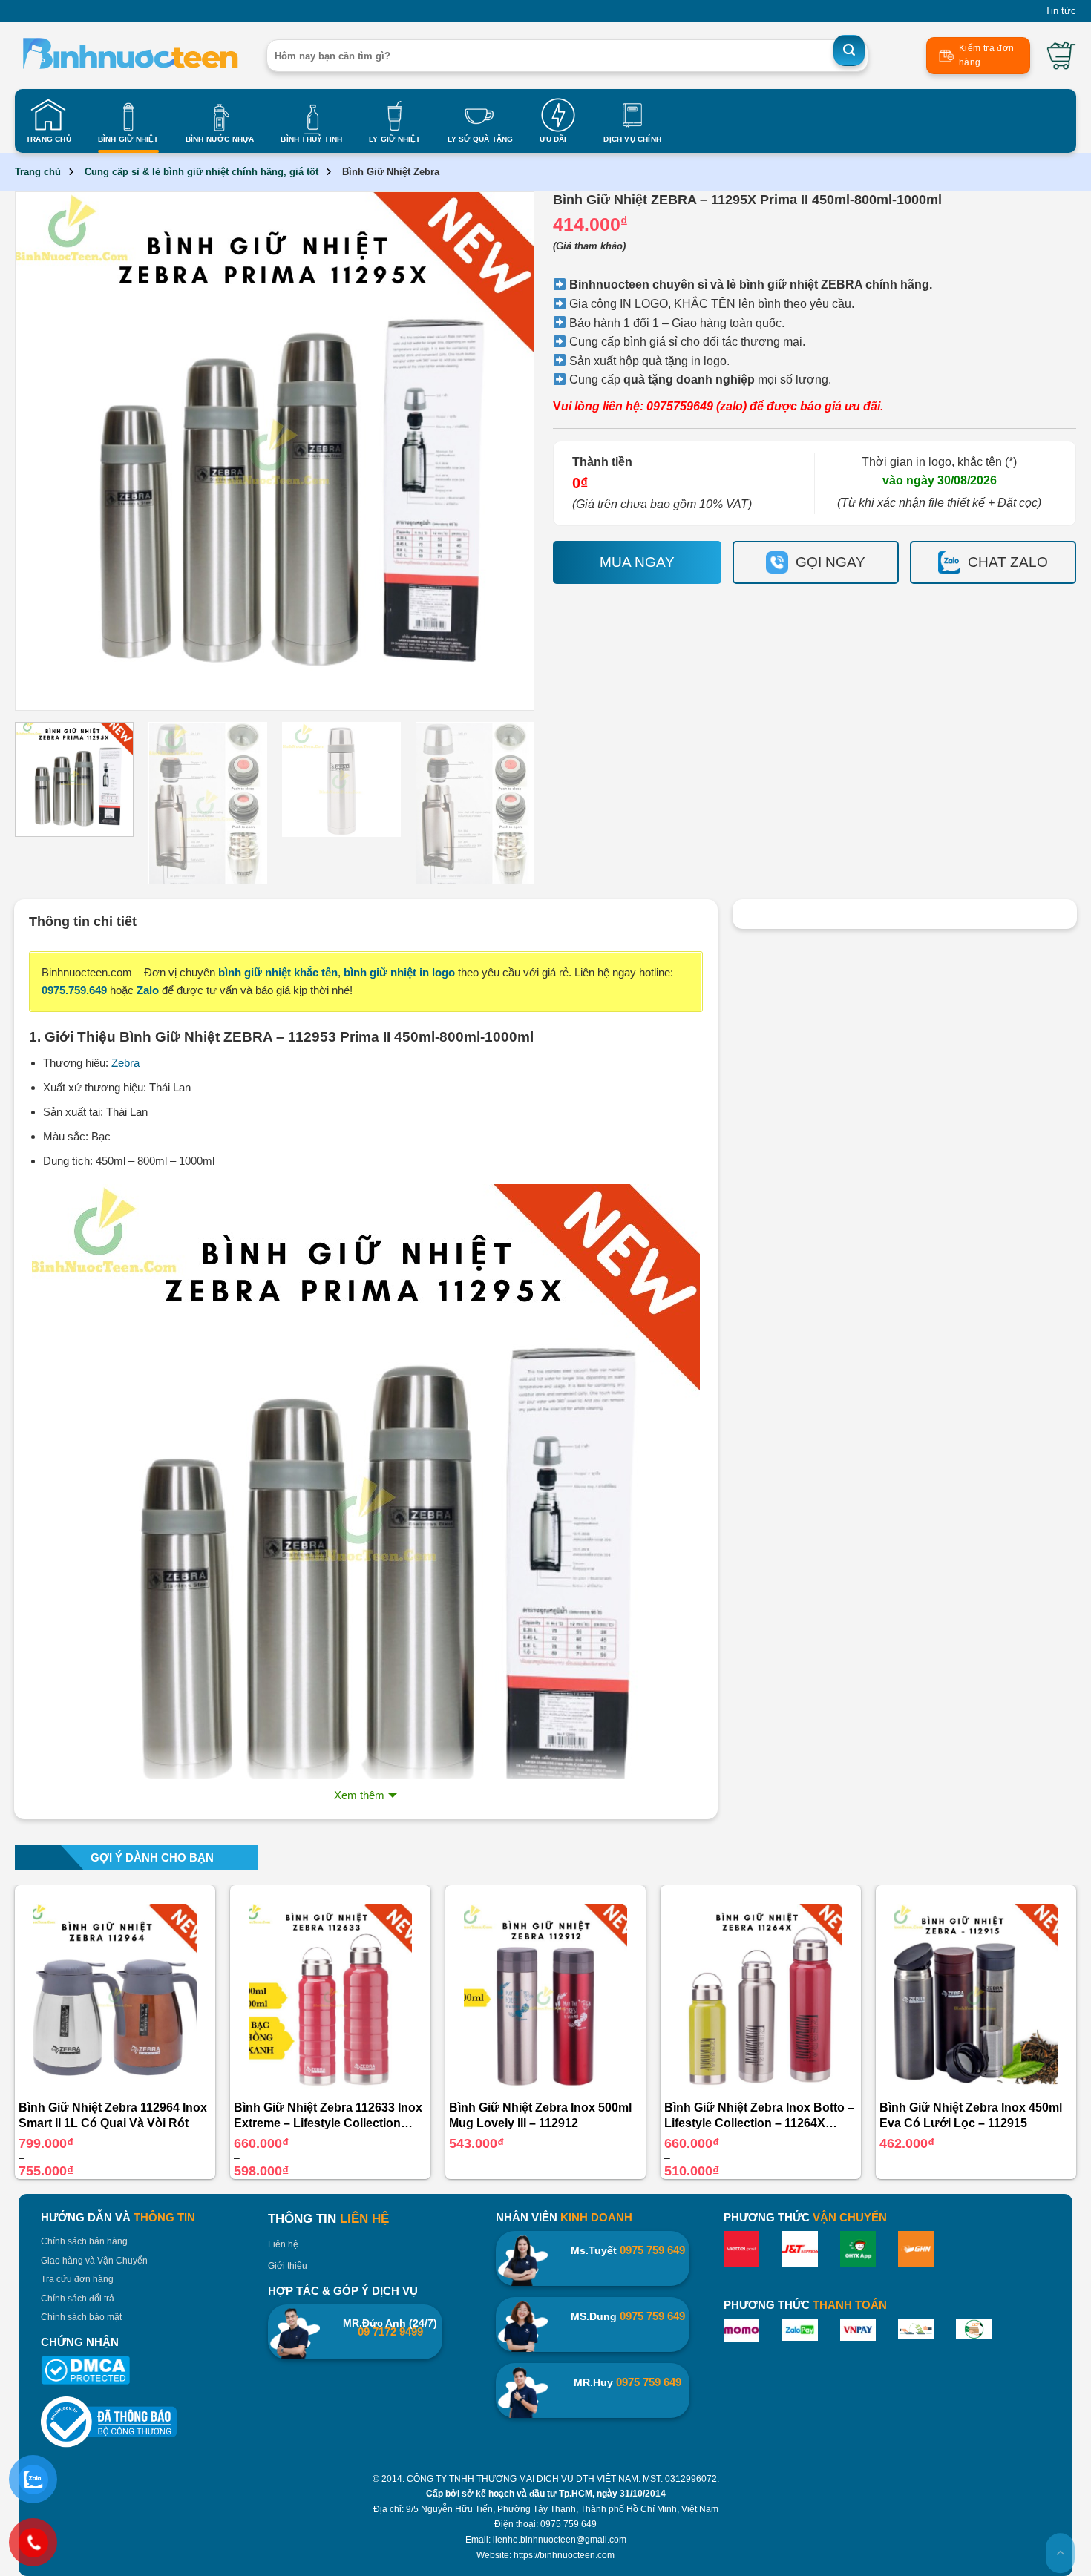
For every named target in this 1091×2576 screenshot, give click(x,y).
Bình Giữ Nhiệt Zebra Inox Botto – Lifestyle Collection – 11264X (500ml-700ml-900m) (759, 2116)
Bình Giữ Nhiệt (128, 139)
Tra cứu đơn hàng (77, 2279)
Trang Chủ (49, 139)
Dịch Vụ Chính (632, 139)
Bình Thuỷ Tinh (311, 139)
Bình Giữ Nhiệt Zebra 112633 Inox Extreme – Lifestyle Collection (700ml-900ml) (328, 2116)
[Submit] (849, 50)
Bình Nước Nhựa (220, 139)
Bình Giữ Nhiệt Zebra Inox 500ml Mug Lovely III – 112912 (540, 2115)
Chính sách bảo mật (81, 2317)
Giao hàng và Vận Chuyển (94, 2261)
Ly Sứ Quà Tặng (481, 139)
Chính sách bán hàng (84, 2241)
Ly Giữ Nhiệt (394, 139)
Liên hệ (283, 2244)
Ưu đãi (553, 139)
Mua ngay (637, 562)
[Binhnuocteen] (130, 56)
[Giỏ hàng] (1061, 56)
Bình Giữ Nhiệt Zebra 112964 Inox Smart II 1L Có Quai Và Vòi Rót (113, 2115)
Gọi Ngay (830, 562)
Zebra (125, 1063)
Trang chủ (38, 172)
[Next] (502, 451)
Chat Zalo (1008, 562)
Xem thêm (359, 1795)
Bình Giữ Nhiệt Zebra (391, 172)
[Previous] (47, 451)
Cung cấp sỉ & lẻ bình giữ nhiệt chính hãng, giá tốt (202, 172)
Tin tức (1061, 11)
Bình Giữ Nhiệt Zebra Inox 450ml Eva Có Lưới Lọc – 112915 (971, 2115)
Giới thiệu (288, 2266)
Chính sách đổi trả (78, 2299)
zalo (731, 406)
